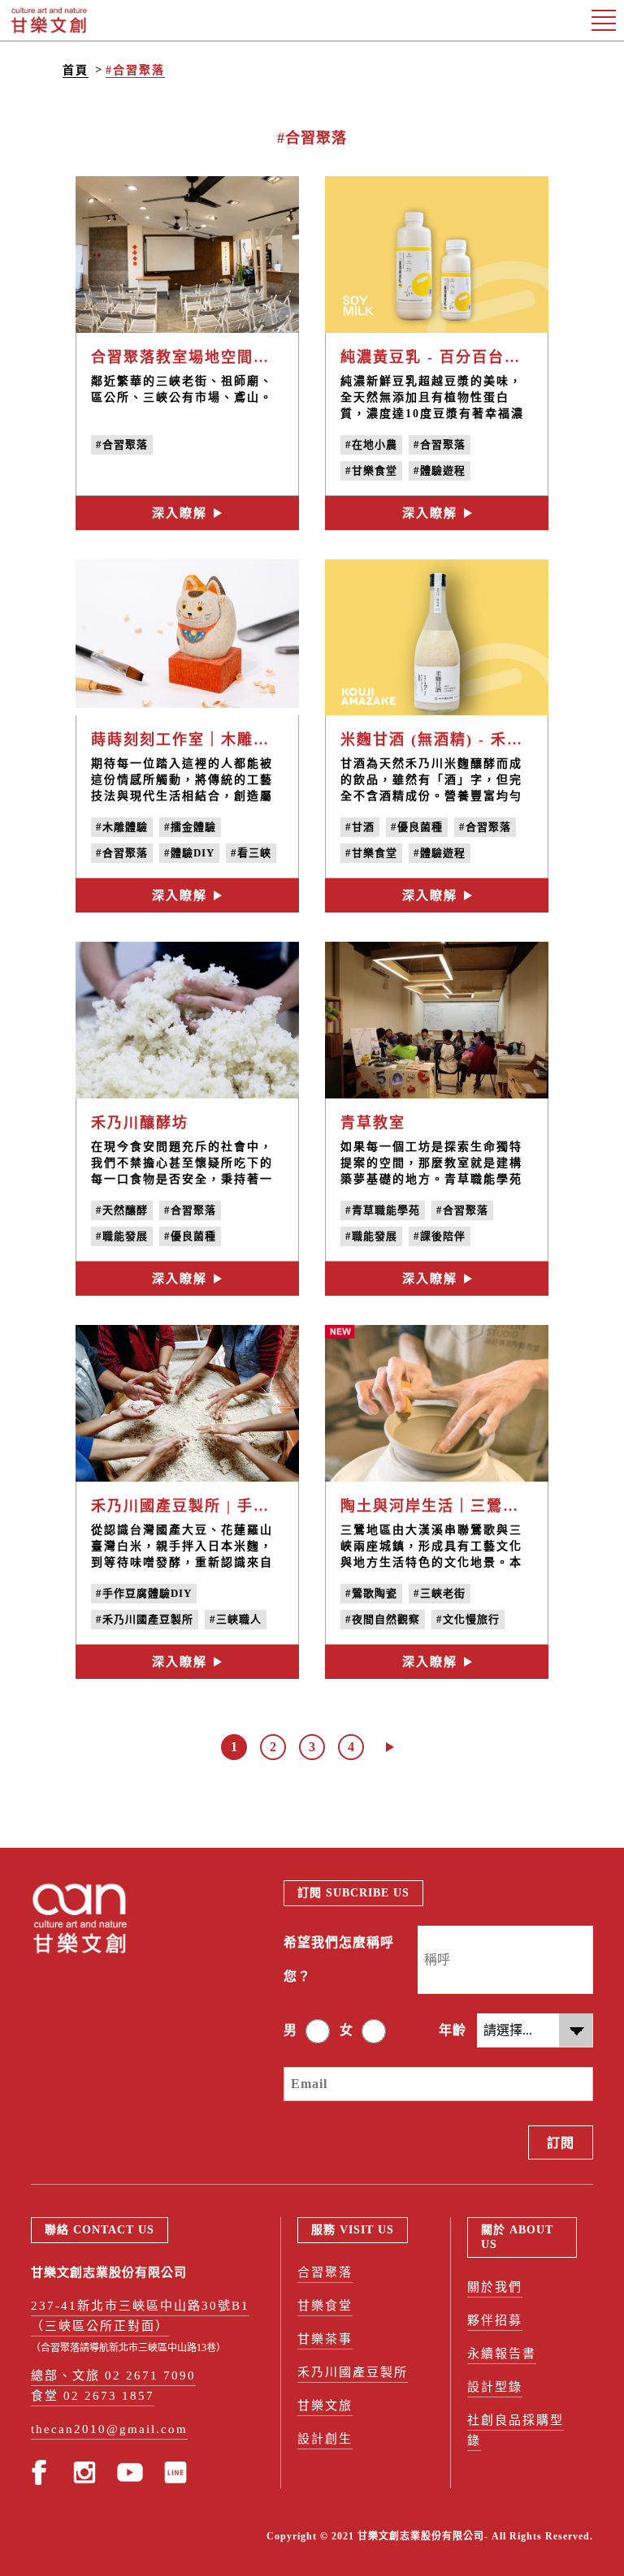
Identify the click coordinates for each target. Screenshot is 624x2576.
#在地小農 (371, 444)
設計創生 (325, 2439)
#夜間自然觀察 (383, 1619)
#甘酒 (360, 827)
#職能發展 (122, 1236)
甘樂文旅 (325, 2406)
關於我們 (495, 2287)
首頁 (76, 70)
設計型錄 (495, 2387)
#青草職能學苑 (383, 1210)
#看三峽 (251, 853)
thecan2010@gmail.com (109, 2429)
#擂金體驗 (190, 827)
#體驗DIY (189, 853)
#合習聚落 (135, 70)
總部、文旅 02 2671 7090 (113, 2375)
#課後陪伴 (440, 1236)
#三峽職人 (236, 1619)
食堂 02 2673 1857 (93, 2396)
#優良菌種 (417, 827)
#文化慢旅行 (468, 1619)
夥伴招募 (495, 2320)
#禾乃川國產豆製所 (145, 1619)
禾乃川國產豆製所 (353, 2372)
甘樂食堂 (325, 2306)
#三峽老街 (440, 1593)
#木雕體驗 (122, 827)
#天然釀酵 (122, 1210)
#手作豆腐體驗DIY (144, 1593)
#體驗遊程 (440, 470)
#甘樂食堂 (371, 470)
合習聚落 (325, 2272)
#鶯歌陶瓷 (371, 1593)
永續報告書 (502, 2354)
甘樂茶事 (325, 2339)
